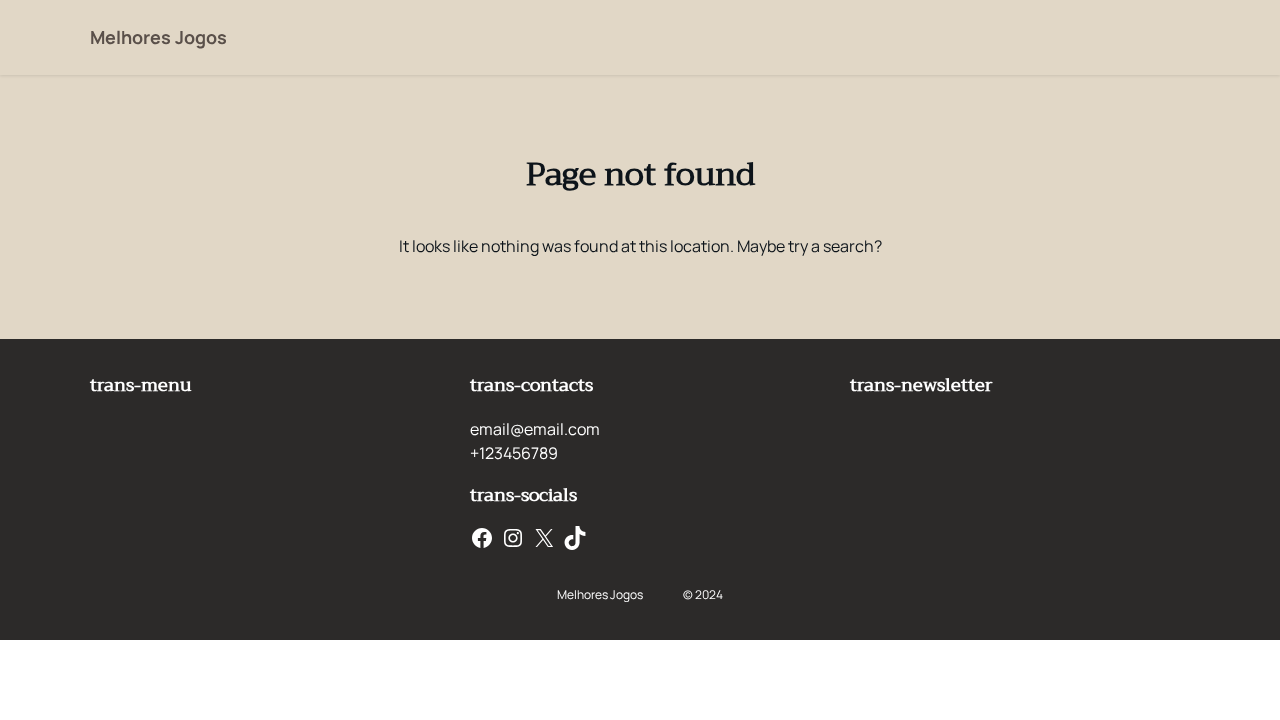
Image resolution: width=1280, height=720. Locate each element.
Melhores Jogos (158, 37)
